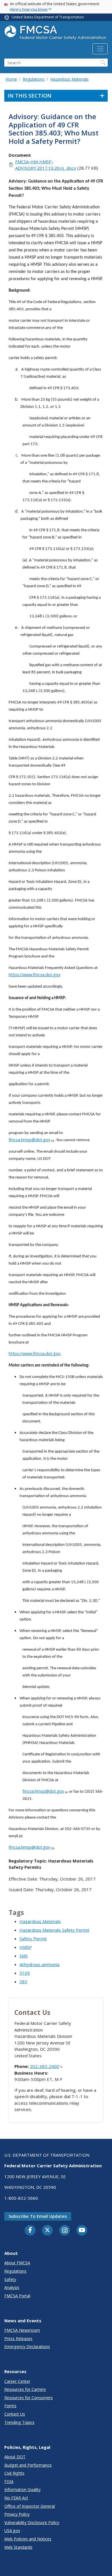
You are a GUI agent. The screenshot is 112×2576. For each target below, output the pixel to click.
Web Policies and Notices (28, 2539)
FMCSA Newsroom (22, 2330)
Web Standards (18, 2547)
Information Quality (22, 2489)
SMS (24, 1956)
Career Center (17, 2381)
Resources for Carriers (25, 2389)
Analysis (12, 2287)
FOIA (9, 2481)
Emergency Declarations (27, 2347)
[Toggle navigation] (100, 49)
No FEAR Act (16, 2498)
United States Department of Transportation (48, 17)
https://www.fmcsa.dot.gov (34, 974)
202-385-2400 (45, 2066)
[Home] (56, 34)
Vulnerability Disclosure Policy (32, 2522)
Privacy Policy (17, 2514)
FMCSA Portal (17, 2296)
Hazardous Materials (69, 79)
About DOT (15, 2457)
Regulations (34, 79)
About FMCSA (17, 2263)
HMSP (26, 1947)
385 (23, 1982)
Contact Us (15, 2414)
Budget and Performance (28, 2465)
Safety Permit (33, 1939)
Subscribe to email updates (38, 2216)
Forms (10, 2406)
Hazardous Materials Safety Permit (54, 1930)
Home (11, 79)
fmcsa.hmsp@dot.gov (29, 1139)
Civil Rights (14, 2473)
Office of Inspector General (30, 2506)
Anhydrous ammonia (39, 1964)
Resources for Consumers (29, 2398)
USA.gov (12, 2531)
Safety (10, 2279)
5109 (25, 1973)
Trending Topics (19, 2422)
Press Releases (18, 2338)
